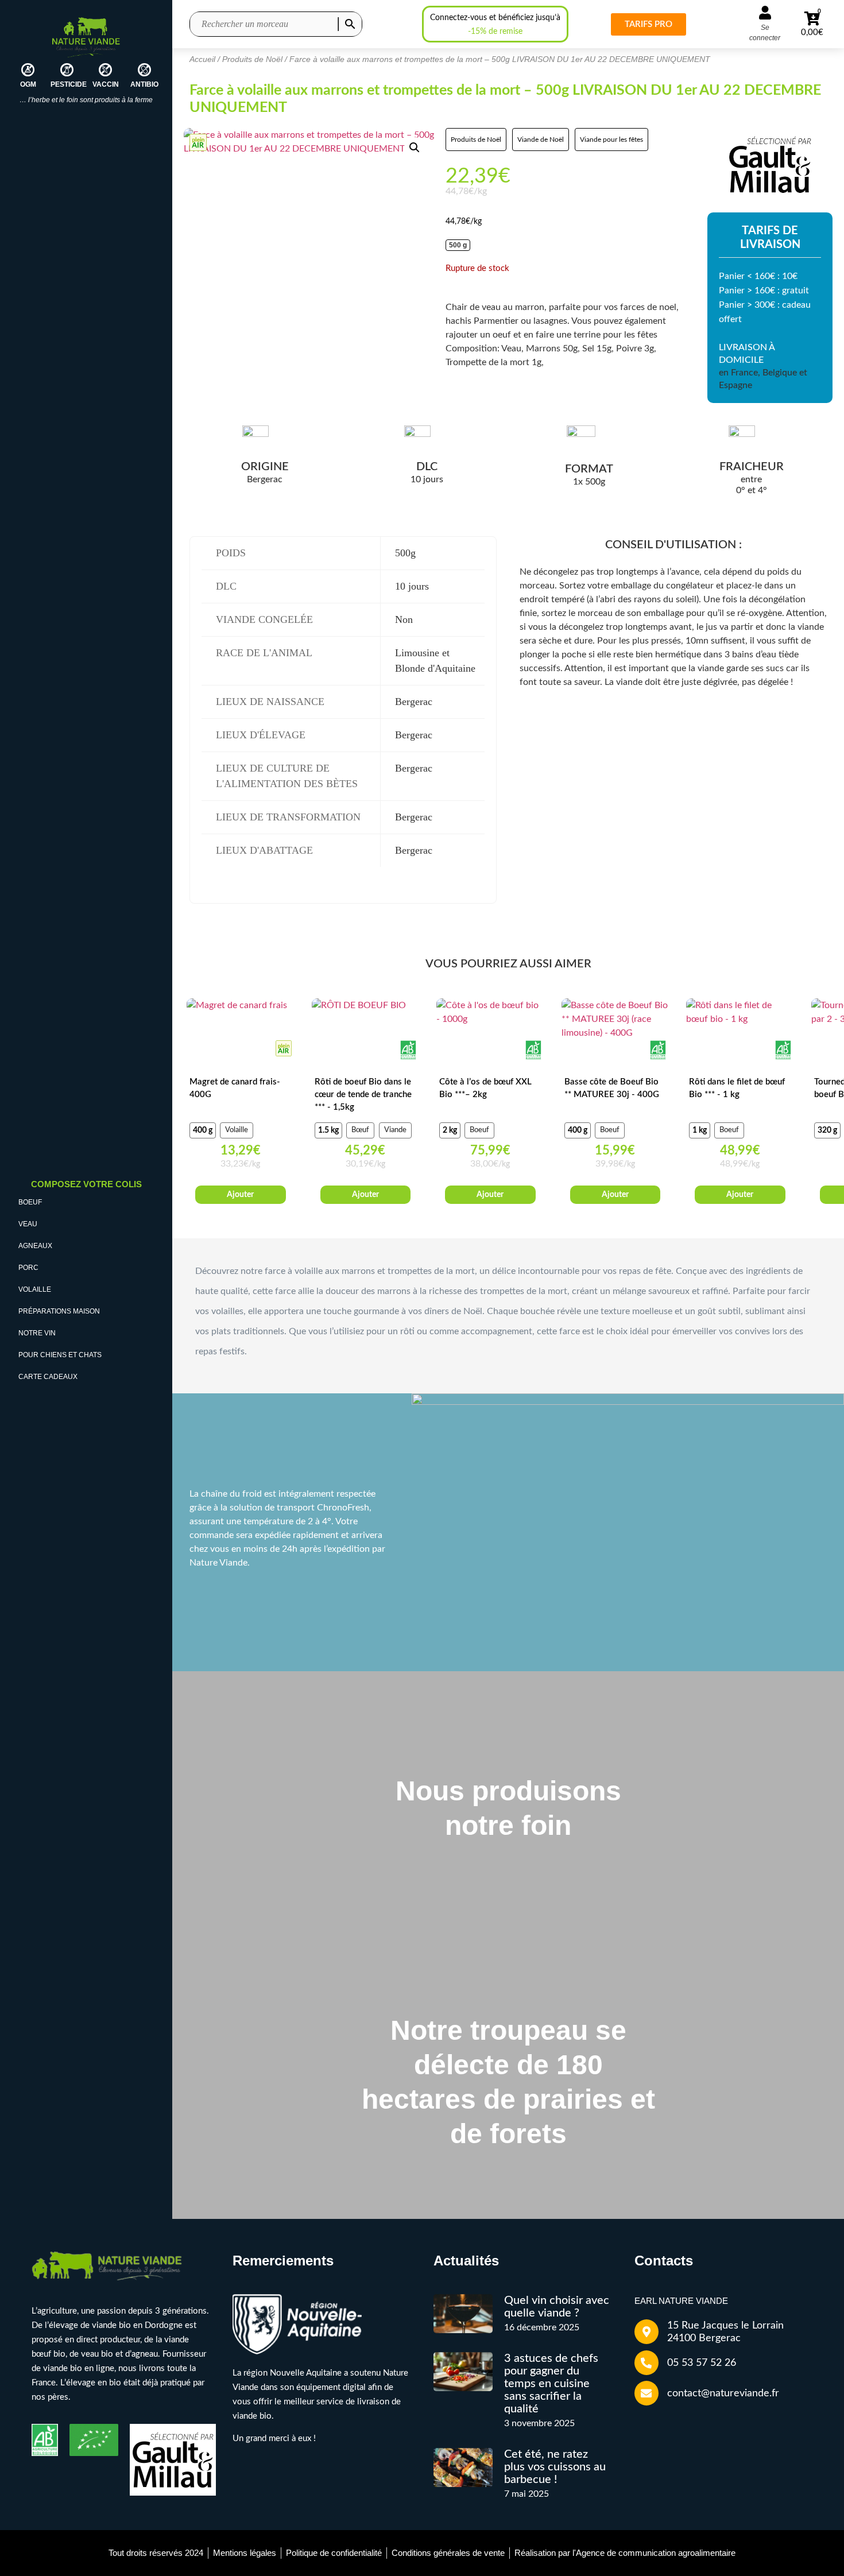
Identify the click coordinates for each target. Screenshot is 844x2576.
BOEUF (30, 1202)
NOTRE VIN (37, 1333)
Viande (395, 1130)
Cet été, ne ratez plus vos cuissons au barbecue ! (555, 2467)
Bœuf (360, 1130)
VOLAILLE (35, 1289)
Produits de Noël (252, 59)
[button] (415, 148)
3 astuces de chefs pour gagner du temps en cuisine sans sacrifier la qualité (551, 2384)
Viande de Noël (541, 140)
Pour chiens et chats (60, 1355)
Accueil (202, 59)
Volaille (237, 1130)
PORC (28, 1268)
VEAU (28, 1224)
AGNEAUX (35, 1246)
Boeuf (479, 1130)
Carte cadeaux (48, 1377)
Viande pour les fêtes (611, 140)
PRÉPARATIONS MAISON (59, 1311)
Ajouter (240, 1195)
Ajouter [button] (365, 1195)
